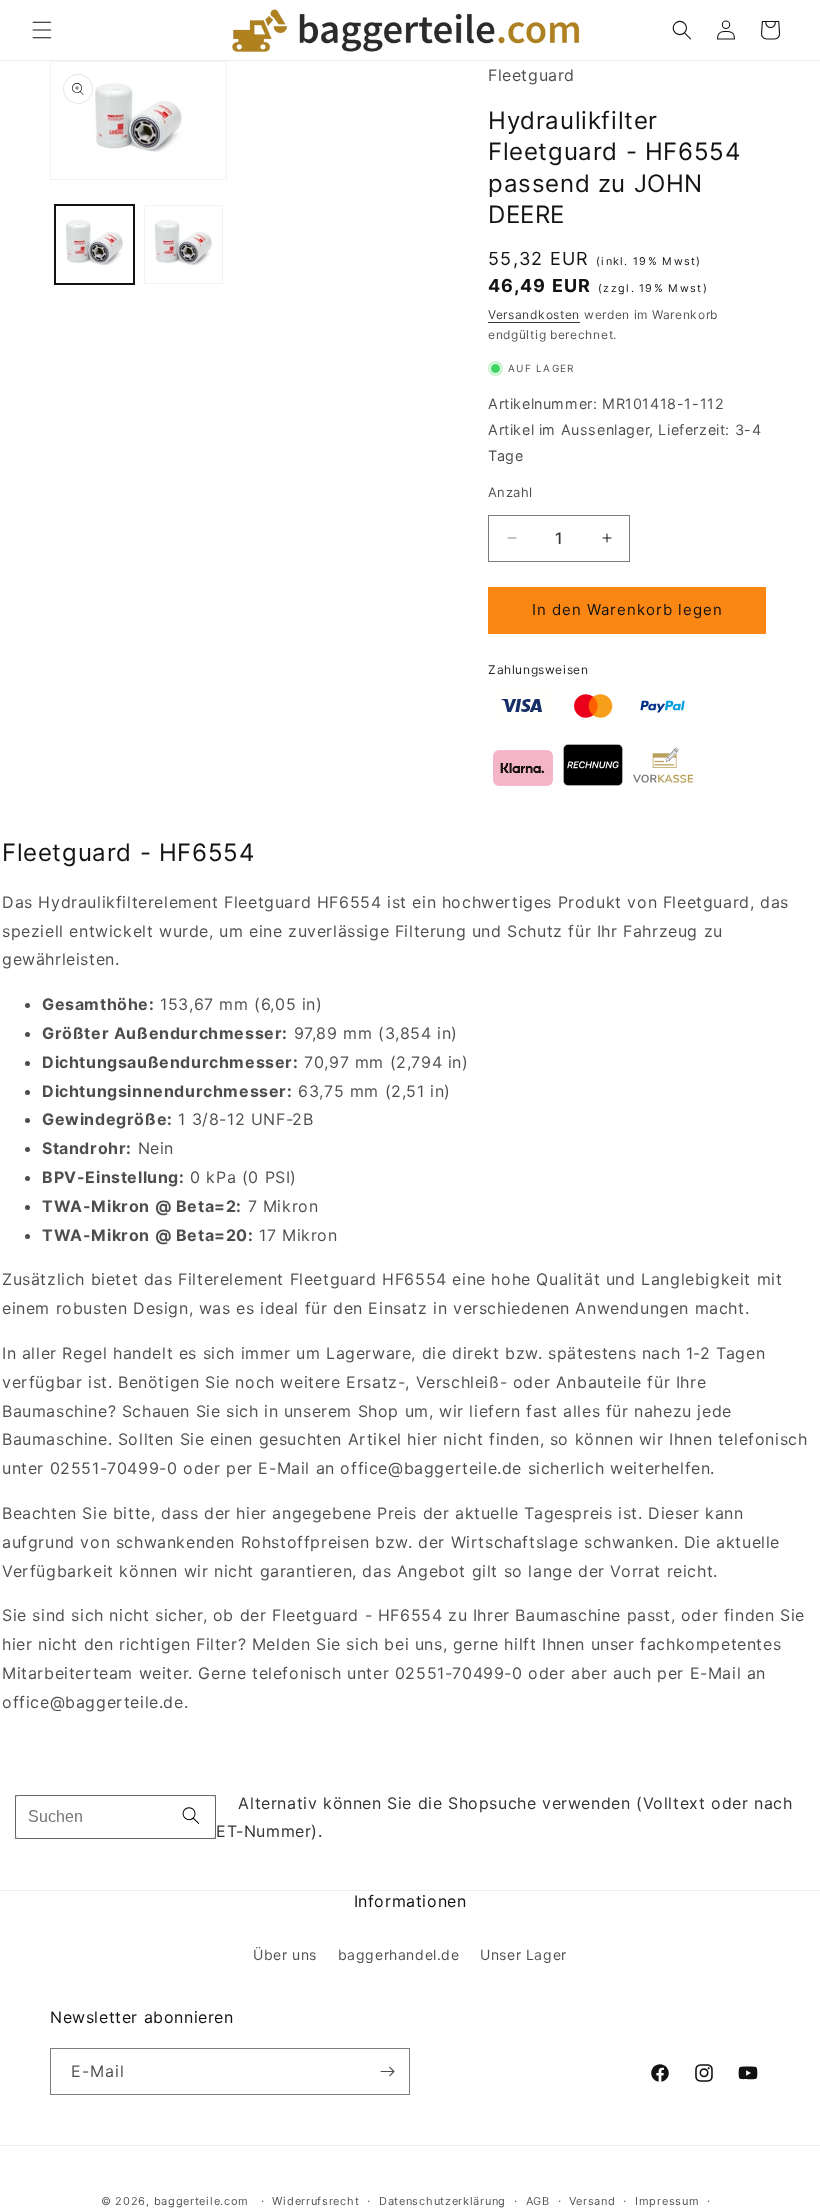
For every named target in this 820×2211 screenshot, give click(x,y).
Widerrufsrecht (315, 2201)
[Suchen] (191, 1817)
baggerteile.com (202, 2201)
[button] (42, 30)
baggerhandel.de (399, 1954)
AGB (538, 2201)
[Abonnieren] (387, 2071)
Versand (592, 2201)
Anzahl (510, 492)
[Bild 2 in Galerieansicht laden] (183, 244)
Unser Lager (523, 1954)
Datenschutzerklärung (442, 2201)
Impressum (667, 2201)
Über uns (285, 1954)
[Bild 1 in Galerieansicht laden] (94, 244)
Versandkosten (534, 314)
